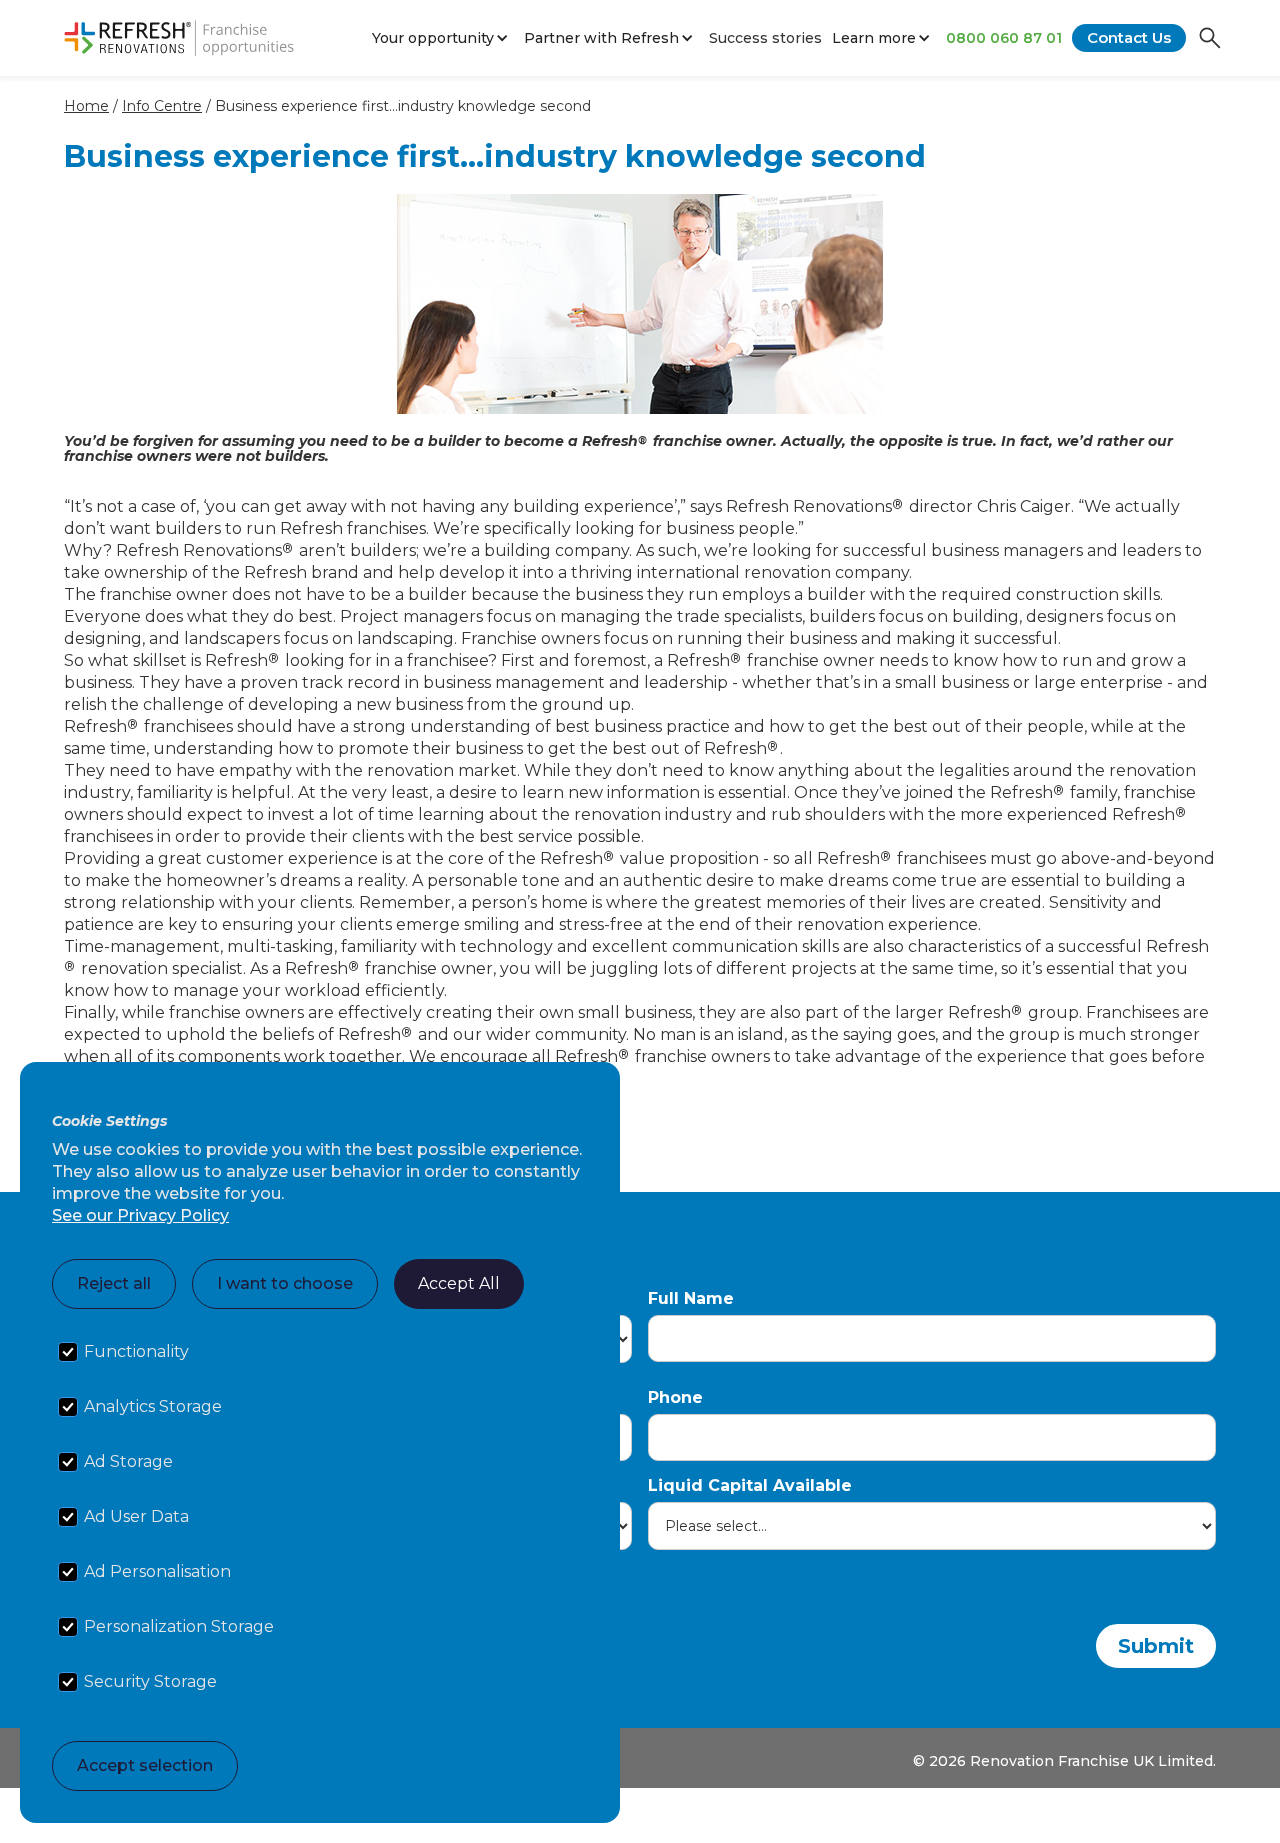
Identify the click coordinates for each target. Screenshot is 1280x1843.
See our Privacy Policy (140, 1215)
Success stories (765, 38)
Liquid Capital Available (750, 1485)
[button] (443, 38)
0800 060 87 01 (1004, 38)
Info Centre (162, 106)
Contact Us (1129, 37)
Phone (675, 1397)
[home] (179, 38)
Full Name (691, 1298)
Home (86, 106)
